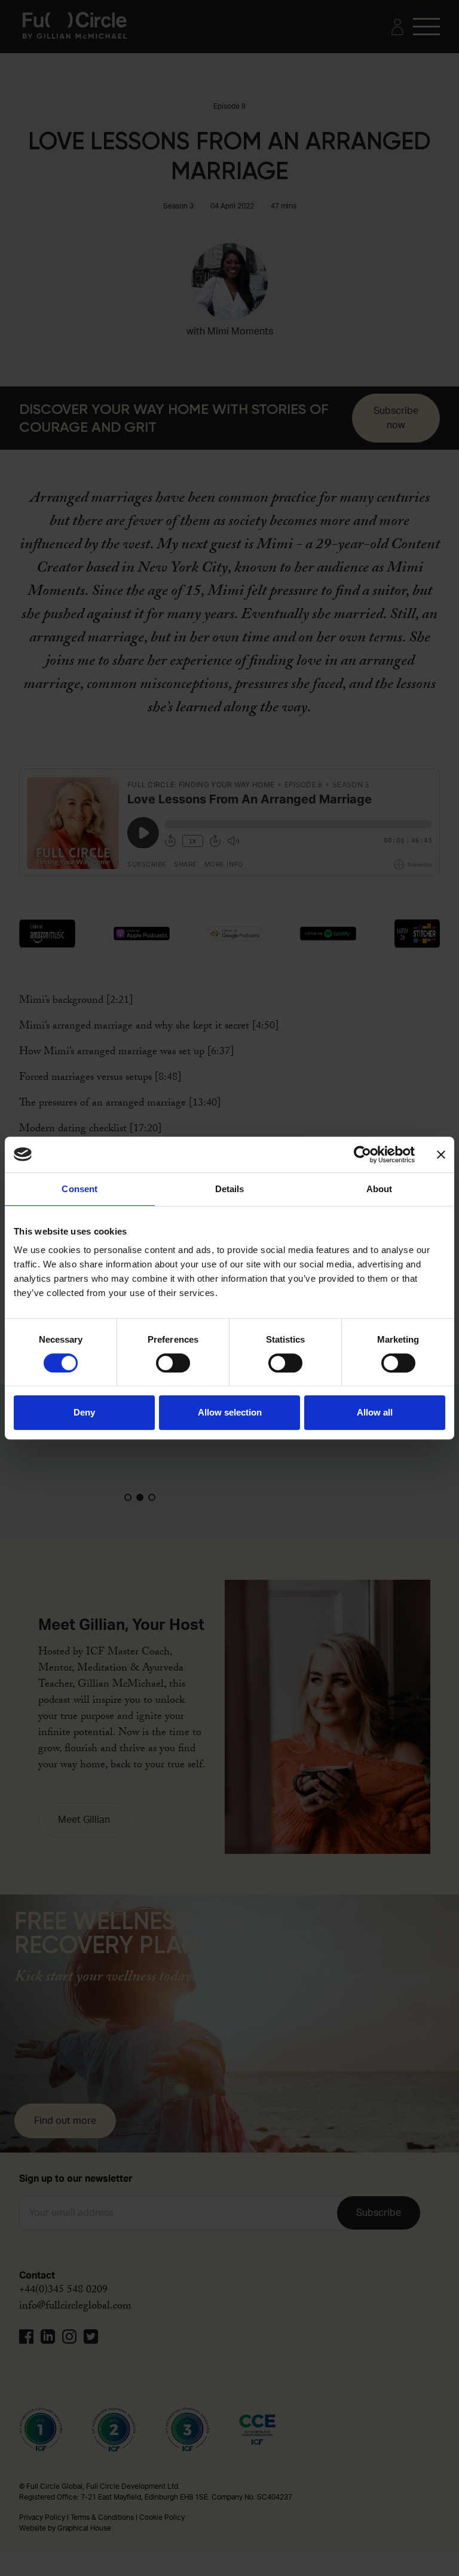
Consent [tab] (79, 1189)
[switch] (173, 1363)
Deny (84, 1412)
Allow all (375, 1412)
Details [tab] (230, 1189)
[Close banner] (441, 1155)
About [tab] (380, 1189)
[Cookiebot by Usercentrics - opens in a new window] (362, 1155)
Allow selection (230, 1412)
